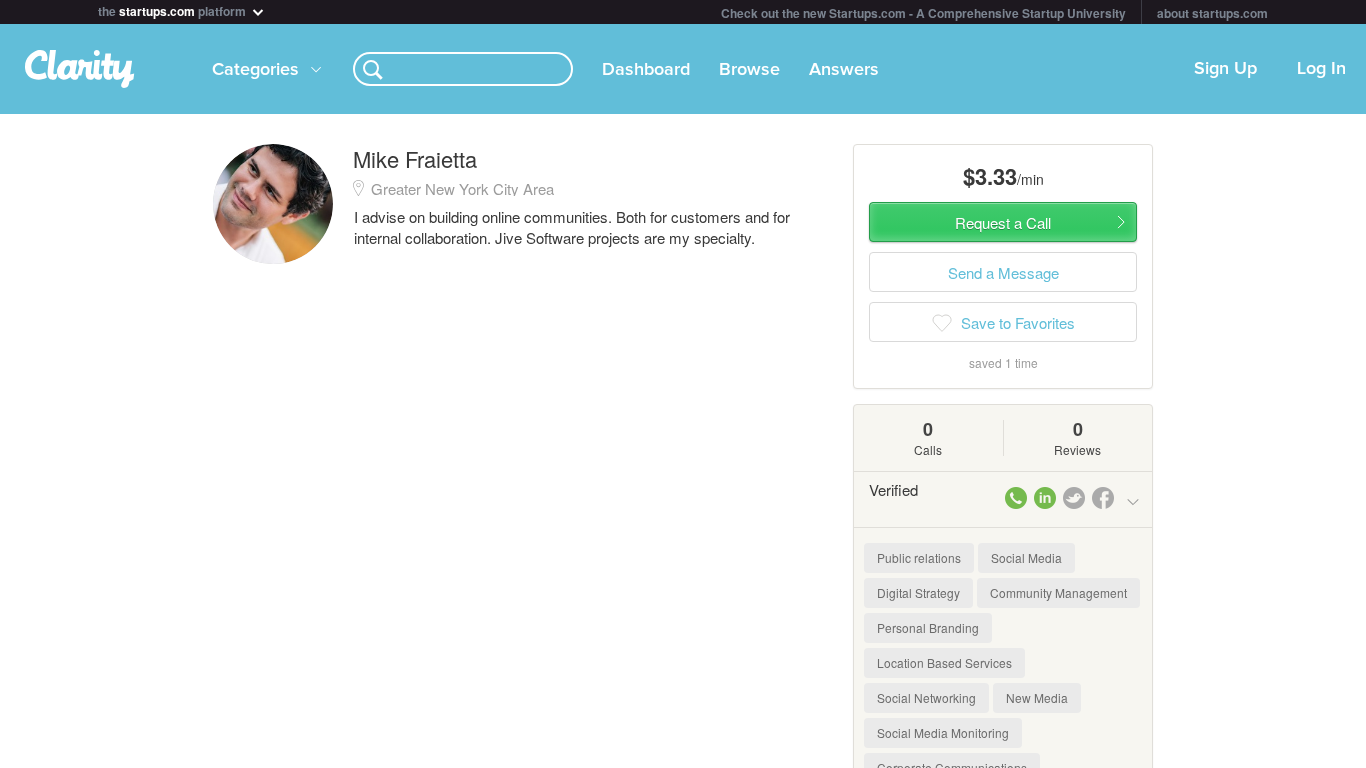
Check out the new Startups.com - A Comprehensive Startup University (923, 13)
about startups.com (1212, 13)
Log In (1321, 69)
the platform (173, 9)
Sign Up (1225, 69)
